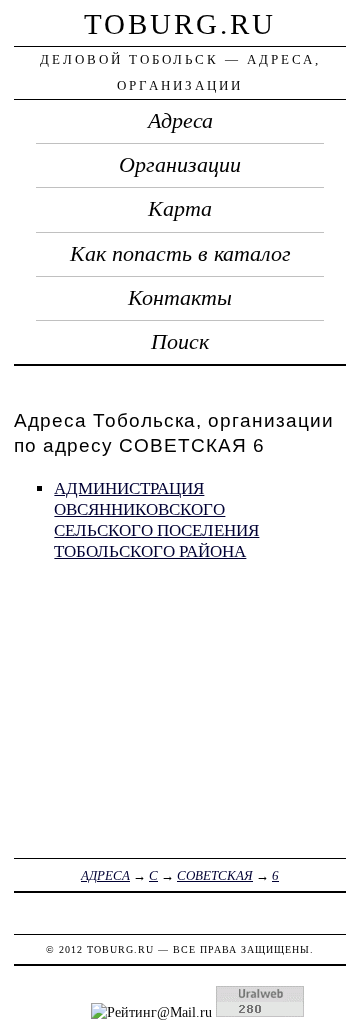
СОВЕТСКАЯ (215, 875)
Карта (180, 209)
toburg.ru (180, 24)
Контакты (180, 298)
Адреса (180, 121)
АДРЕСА (105, 875)
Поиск (180, 342)
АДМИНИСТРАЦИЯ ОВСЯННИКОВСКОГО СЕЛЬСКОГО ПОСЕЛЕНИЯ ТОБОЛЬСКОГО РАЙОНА (156, 519)
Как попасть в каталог (180, 254)
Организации (180, 165)
